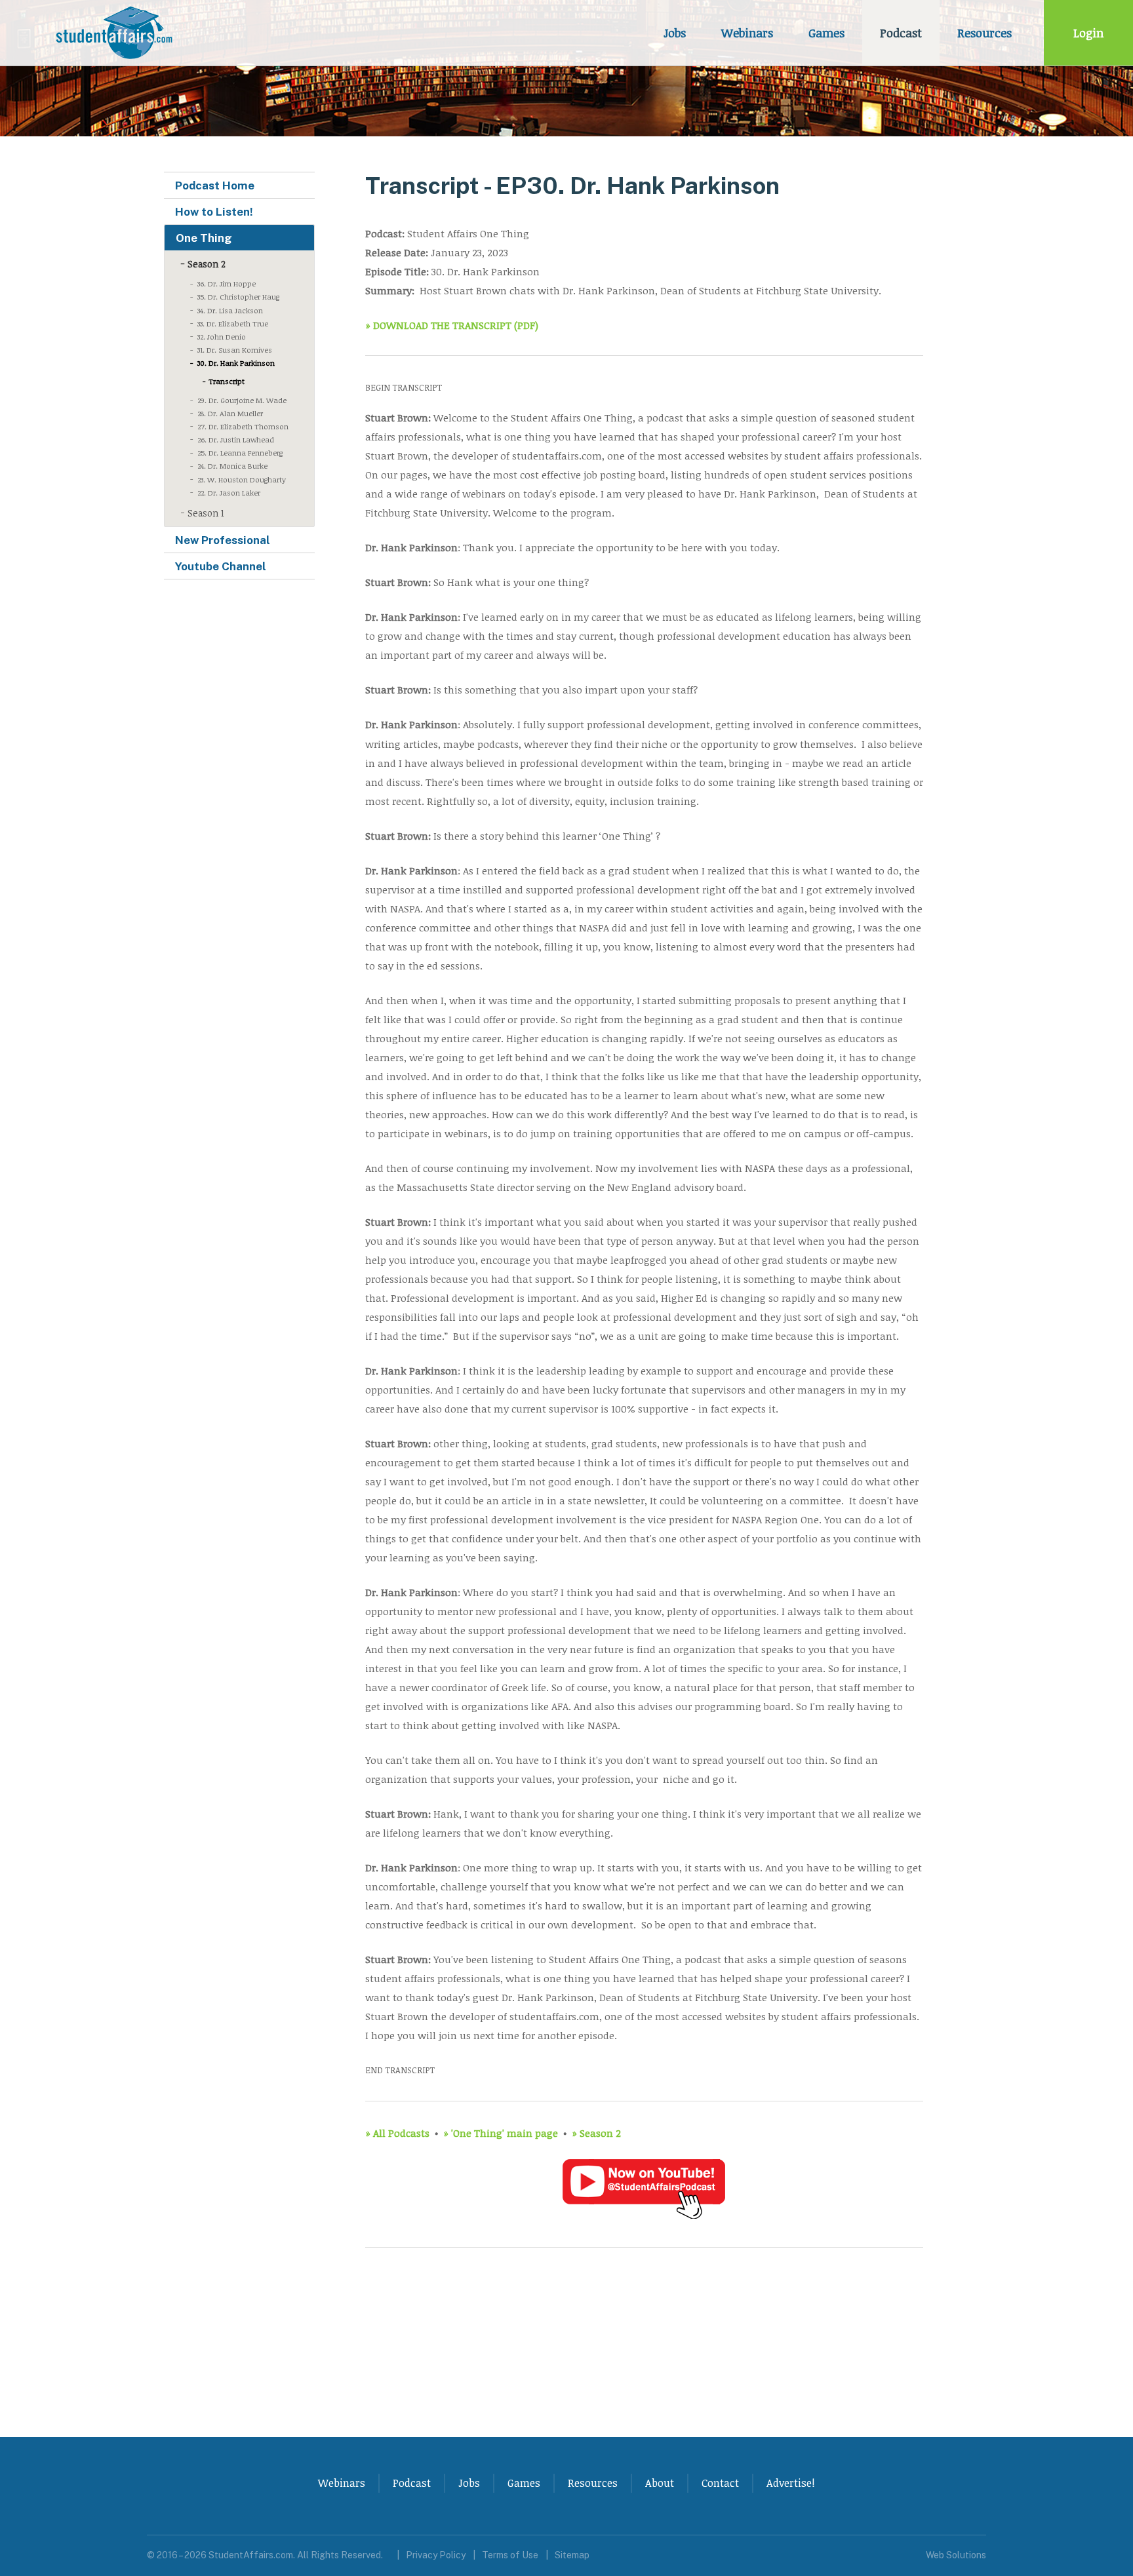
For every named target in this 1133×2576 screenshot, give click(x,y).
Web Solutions (956, 2555)
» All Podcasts (397, 2133)
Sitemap (572, 2555)
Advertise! (791, 2483)
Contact (720, 2483)
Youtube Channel (221, 566)
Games (826, 33)
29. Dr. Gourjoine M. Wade (242, 400)
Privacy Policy (436, 2555)
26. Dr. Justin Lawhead (236, 439)
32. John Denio (222, 337)
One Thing (204, 238)
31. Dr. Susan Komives (235, 350)
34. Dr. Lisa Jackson (230, 310)
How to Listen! (214, 212)
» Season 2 (596, 2133)
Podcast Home (215, 185)
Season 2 (207, 264)
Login (1088, 33)
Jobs (675, 33)
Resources (984, 33)
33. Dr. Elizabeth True (233, 323)
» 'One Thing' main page (501, 2133)
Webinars (747, 33)
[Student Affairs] (116, 33)
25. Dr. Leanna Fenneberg (240, 453)
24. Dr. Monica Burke (232, 466)
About (660, 2483)
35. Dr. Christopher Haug (238, 297)
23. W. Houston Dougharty (242, 479)
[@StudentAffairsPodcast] (644, 2216)
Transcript (227, 381)
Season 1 (206, 513)
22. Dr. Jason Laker (229, 493)
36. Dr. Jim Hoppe (227, 283)
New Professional (223, 540)
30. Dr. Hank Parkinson (236, 363)
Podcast (901, 33)
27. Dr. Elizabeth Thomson (243, 426)
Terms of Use (510, 2555)
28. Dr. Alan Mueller (230, 413)
